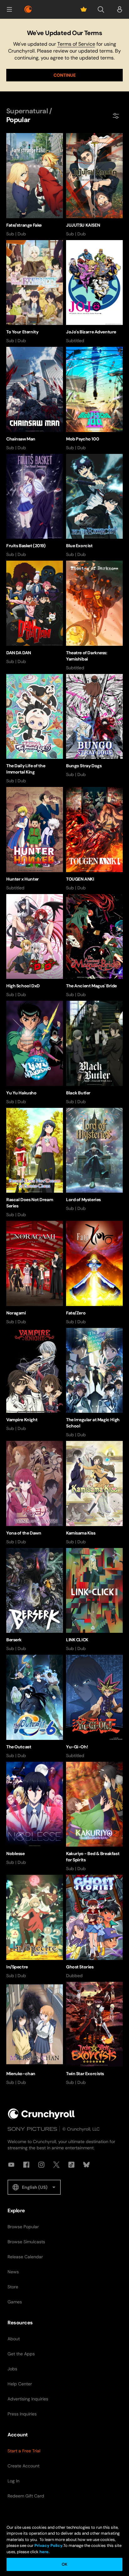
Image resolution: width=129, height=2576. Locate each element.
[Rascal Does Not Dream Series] (35, 1163)
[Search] (101, 9)
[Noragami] (35, 1273)
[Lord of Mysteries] (94, 1160)
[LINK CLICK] (94, 1600)
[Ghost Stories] (94, 1927)
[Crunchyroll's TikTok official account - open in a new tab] (71, 2165)
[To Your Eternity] (35, 292)
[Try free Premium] (84, 9)
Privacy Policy (49, 2545)
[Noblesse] (35, 1814)
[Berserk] (35, 1600)
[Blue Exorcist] (94, 506)
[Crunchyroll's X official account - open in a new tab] (56, 2165)
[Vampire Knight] (35, 1380)
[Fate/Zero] (94, 1273)
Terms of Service (76, 44)
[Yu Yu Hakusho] (35, 1053)
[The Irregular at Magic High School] (94, 1383)
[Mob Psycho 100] (94, 399)
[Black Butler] (94, 1053)
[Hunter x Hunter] (35, 839)
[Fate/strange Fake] (35, 185)
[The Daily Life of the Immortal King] (35, 729)
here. (44, 2552)
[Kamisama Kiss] (94, 1493)
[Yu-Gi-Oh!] (94, 1707)
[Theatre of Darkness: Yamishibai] (94, 616)
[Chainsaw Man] (35, 399)
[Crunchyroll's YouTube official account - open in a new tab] (11, 2165)
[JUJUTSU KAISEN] (94, 185)
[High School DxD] (35, 946)
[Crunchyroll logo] (28, 9)
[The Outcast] (35, 1707)
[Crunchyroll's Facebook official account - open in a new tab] (26, 2165)
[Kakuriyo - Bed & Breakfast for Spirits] (94, 1817)
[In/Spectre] (35, 1927)
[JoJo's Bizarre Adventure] (94, 292)
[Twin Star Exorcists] (94, 2034)
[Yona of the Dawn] (35, 1493)
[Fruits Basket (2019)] (35, 506)
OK (64, 2564)
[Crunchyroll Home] (41, 2114)
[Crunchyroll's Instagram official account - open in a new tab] (41, 2165)
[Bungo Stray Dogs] (94, 726)
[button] (9, 9)
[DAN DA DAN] (35, 613)
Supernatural (27, 111)
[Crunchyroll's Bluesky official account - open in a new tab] (86, 2165)
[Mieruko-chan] (35, 2034)
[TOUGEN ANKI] (94, 839)
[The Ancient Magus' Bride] (94, 946)
